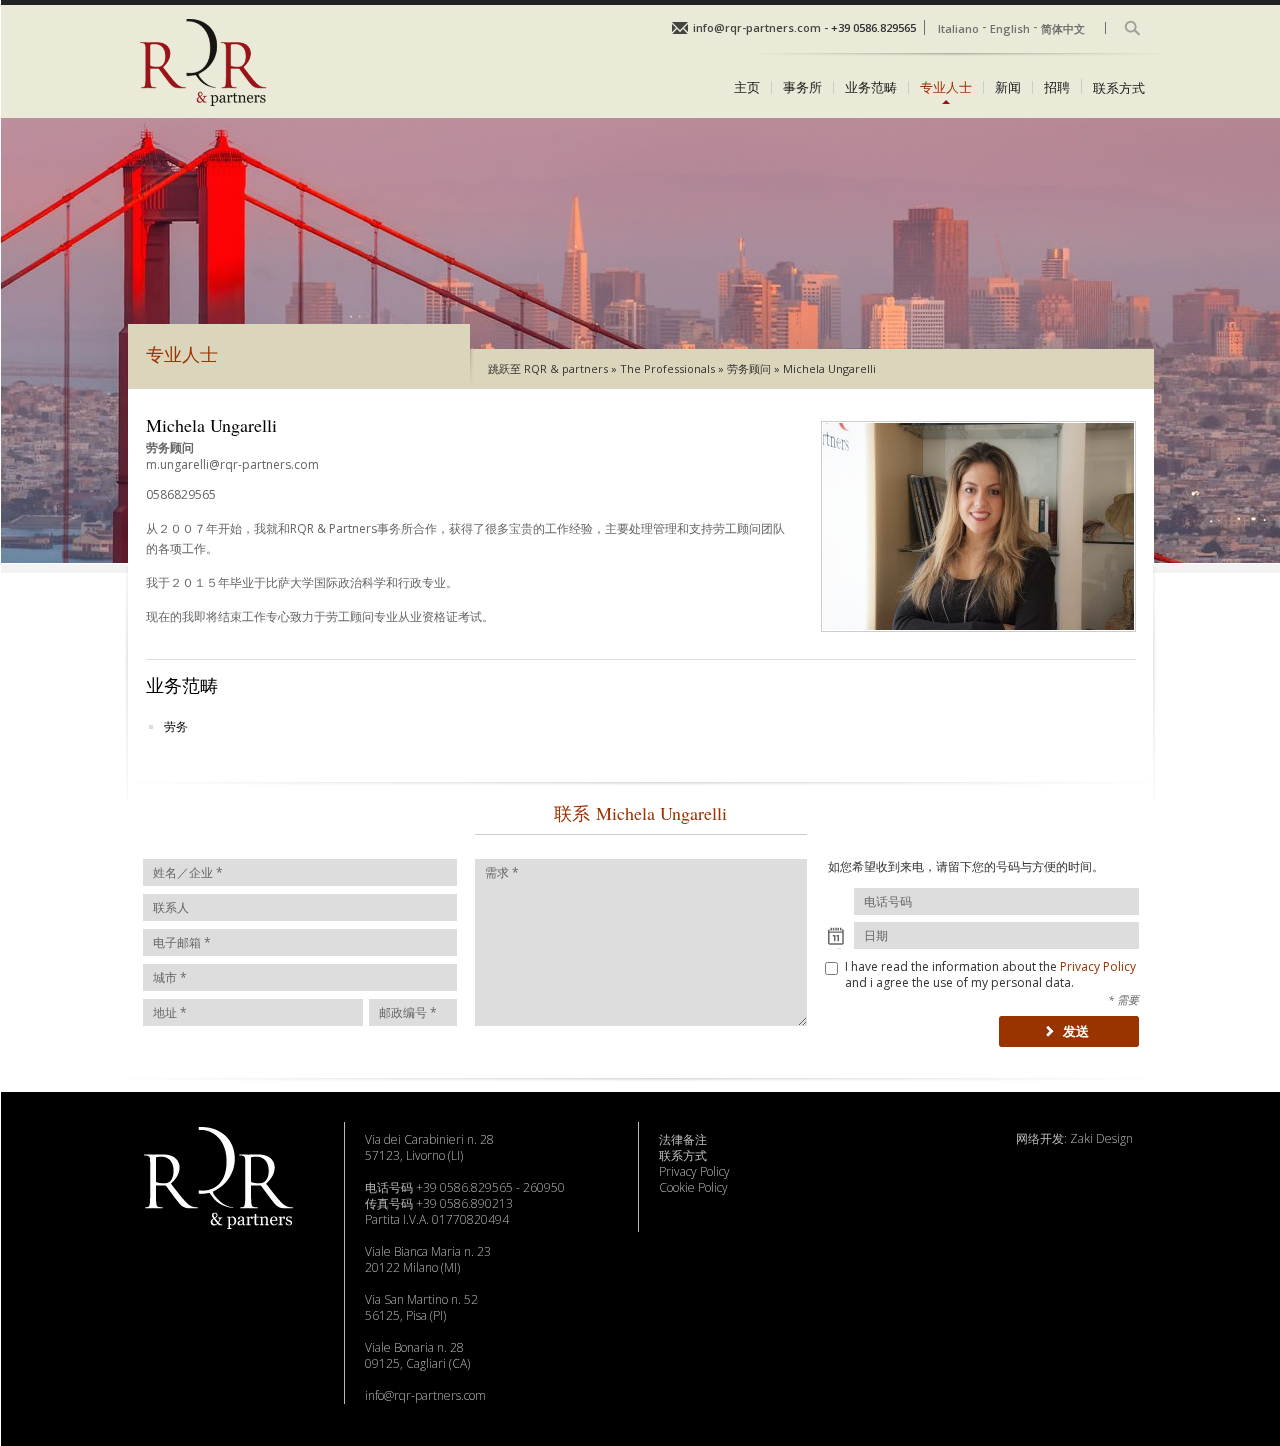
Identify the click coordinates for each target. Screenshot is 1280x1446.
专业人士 (946, 87)
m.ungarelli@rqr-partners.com (232, 464)
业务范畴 (871, 87)
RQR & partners (566, 368)
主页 (747, 87)
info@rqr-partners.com (425, 1395)
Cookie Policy (693, 1187)
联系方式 (1119, 86)
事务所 (802, 87)
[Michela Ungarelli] (978, 637)
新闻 (1008, 87)
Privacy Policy (1098, 966)
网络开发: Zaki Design (1074, 1138)
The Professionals (667, 368)
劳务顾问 (749, 368)
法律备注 (683, 1139)
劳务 (176, 726)
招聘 (1057, 87)
